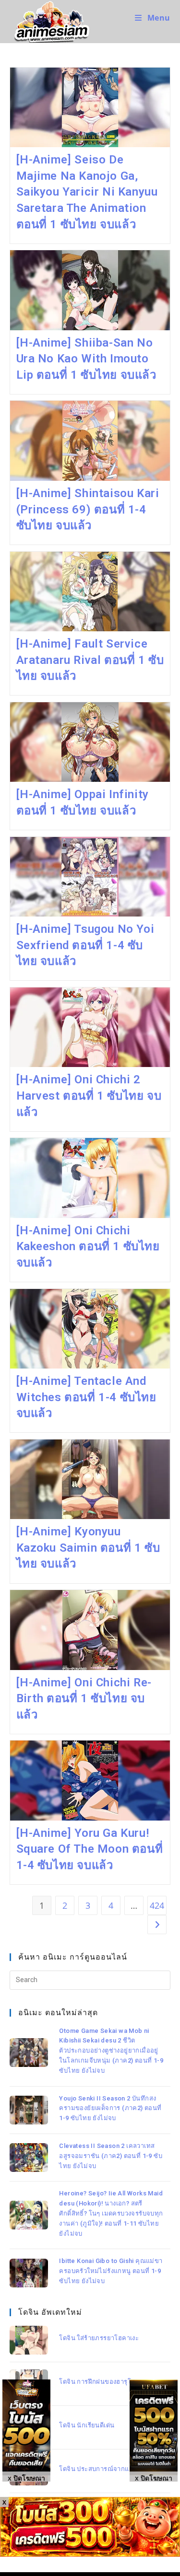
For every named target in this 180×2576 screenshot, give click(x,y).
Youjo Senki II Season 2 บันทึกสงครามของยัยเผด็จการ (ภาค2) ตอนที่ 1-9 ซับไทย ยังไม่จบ (110, 2108)
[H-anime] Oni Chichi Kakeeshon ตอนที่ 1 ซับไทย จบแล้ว (88, 1247)
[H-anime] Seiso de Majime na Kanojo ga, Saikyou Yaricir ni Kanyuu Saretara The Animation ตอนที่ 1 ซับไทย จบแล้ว (87, 192)
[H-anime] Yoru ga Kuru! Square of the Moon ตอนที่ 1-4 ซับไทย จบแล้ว (90, 1849)
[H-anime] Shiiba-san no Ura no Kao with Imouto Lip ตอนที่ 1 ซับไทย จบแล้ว (86, 359)
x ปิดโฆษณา (154, 2477)
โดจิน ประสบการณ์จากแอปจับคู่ (104, 2469)
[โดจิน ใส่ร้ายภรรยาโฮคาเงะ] (29, 2340)
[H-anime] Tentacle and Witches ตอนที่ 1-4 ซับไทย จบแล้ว (86, 1397)
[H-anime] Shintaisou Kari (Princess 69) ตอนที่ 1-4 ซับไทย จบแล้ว (88, 509)
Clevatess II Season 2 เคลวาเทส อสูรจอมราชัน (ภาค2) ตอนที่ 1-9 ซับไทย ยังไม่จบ (111, 2156)
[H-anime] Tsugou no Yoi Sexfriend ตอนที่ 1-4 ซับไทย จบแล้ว (85, 945)
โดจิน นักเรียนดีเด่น (87, 2425)
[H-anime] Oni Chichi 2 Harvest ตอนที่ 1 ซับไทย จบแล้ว (89, 1096)
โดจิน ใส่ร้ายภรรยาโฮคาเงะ (99, 2338)
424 (157, 1905)
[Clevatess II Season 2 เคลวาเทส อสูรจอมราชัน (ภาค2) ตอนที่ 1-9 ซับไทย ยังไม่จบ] (29, 2158)
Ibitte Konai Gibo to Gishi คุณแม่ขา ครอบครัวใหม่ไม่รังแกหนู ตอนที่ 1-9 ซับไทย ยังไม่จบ (111, 2271)
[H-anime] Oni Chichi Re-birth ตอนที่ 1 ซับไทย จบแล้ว (84, 1699)
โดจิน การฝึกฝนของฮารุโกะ (99, 2382)
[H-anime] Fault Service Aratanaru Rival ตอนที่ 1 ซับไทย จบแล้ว (90, 660)
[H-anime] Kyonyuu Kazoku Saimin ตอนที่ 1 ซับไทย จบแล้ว (88, 1548)
